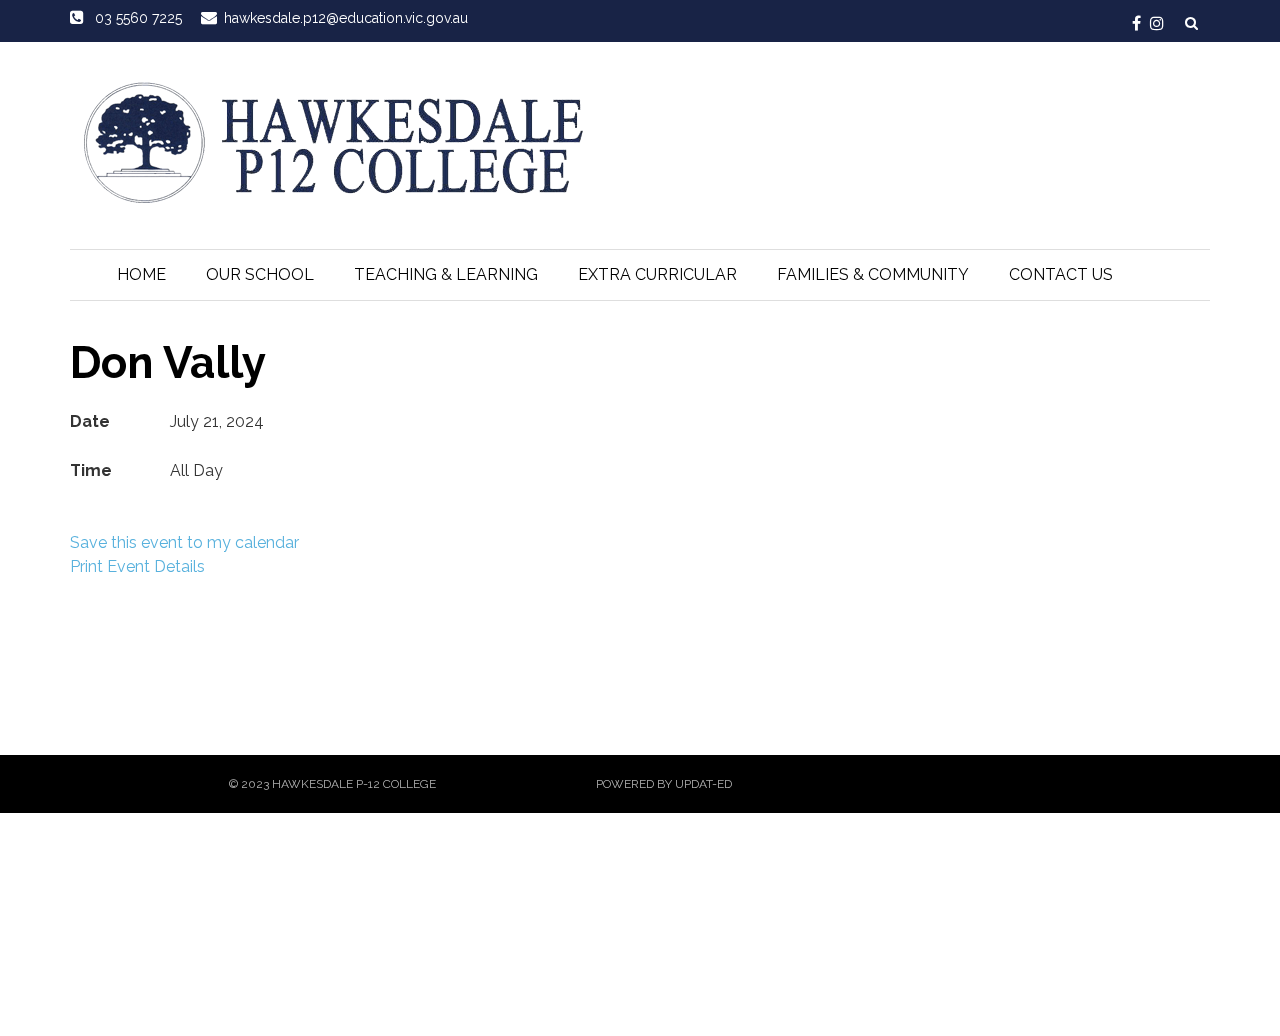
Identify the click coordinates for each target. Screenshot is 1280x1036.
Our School (260, 274)
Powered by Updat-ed (664, 784)
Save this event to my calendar (184, 542)
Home (141, 274)
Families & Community (873, 274)
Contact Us (1061, 274)
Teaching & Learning (446, 274)
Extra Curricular (657, 274)
